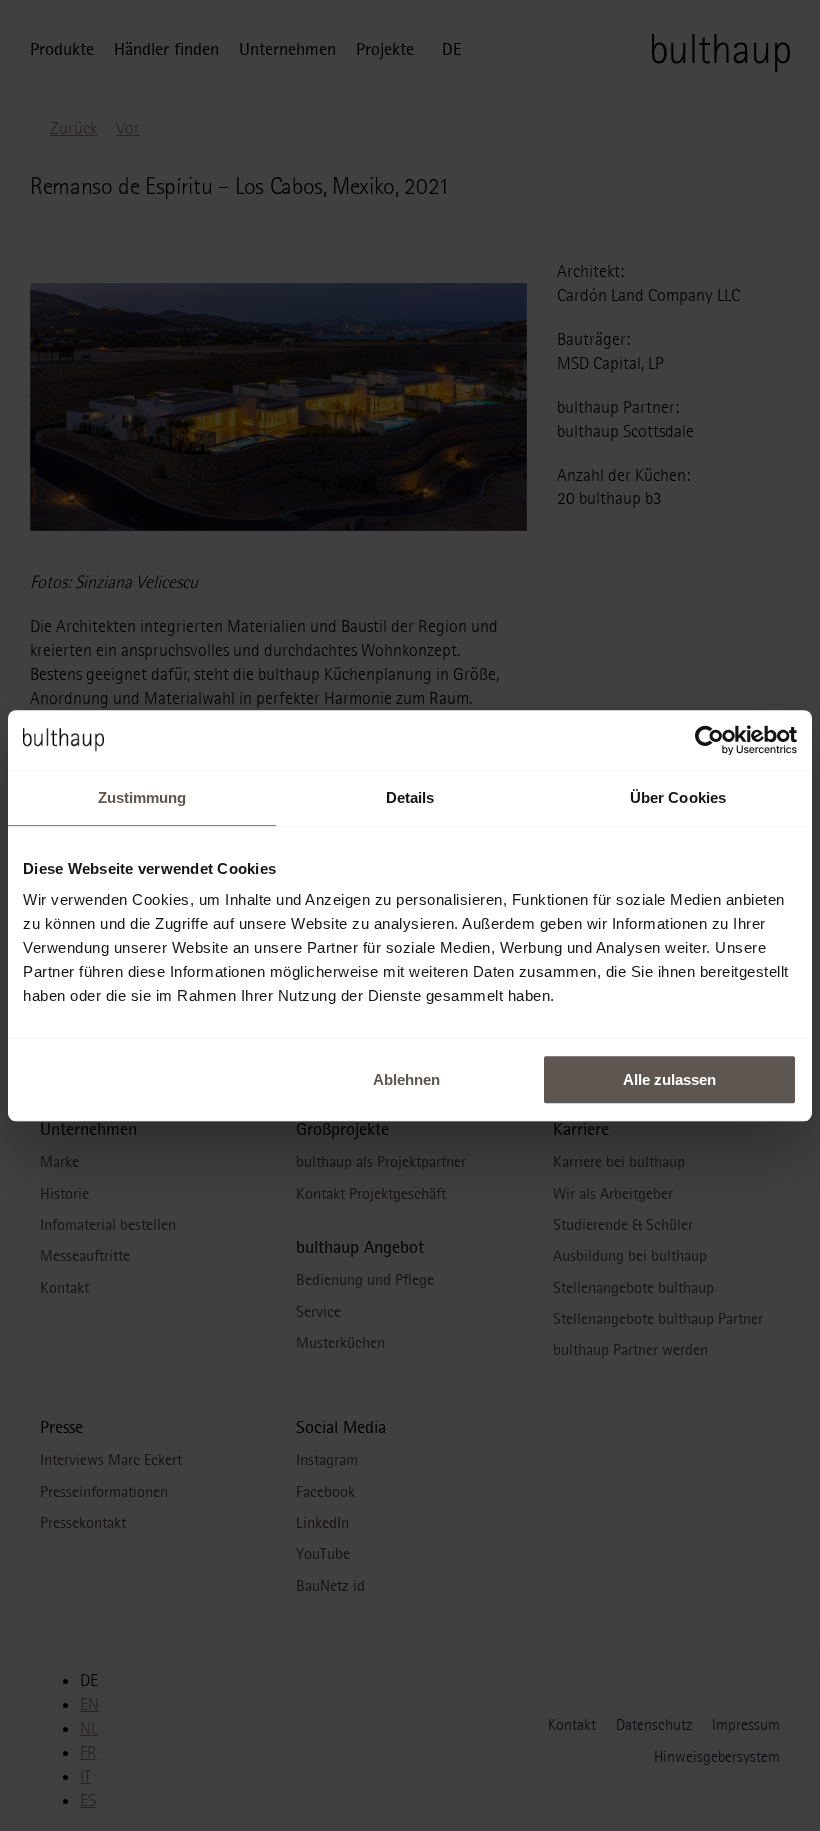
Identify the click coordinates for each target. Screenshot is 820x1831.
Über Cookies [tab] (678, 797)
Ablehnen (406, 1079)
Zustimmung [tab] (142, 797)
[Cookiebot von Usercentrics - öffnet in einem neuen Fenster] (709, 740)
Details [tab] (410, 797)
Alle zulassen (669, 1079)
